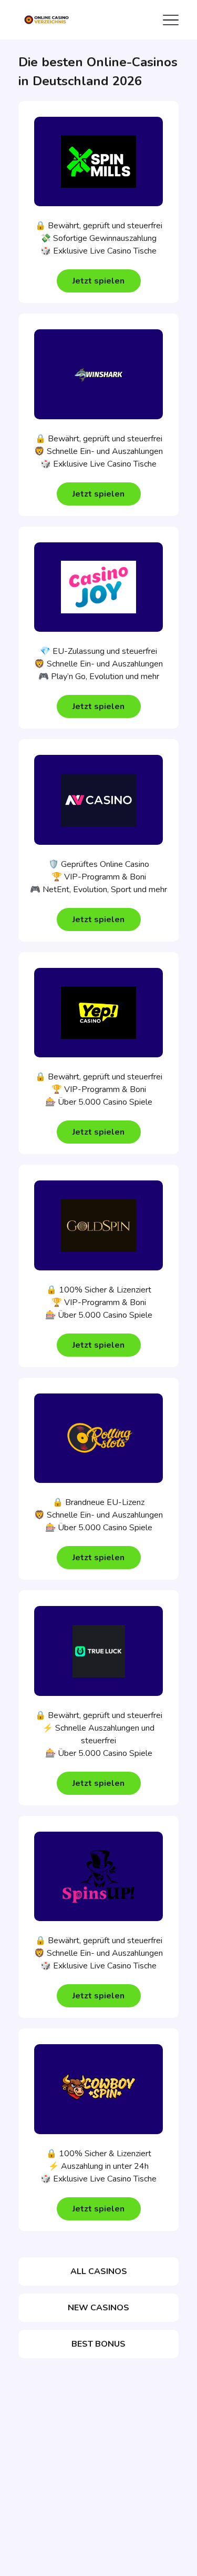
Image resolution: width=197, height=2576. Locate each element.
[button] (99, 281)
